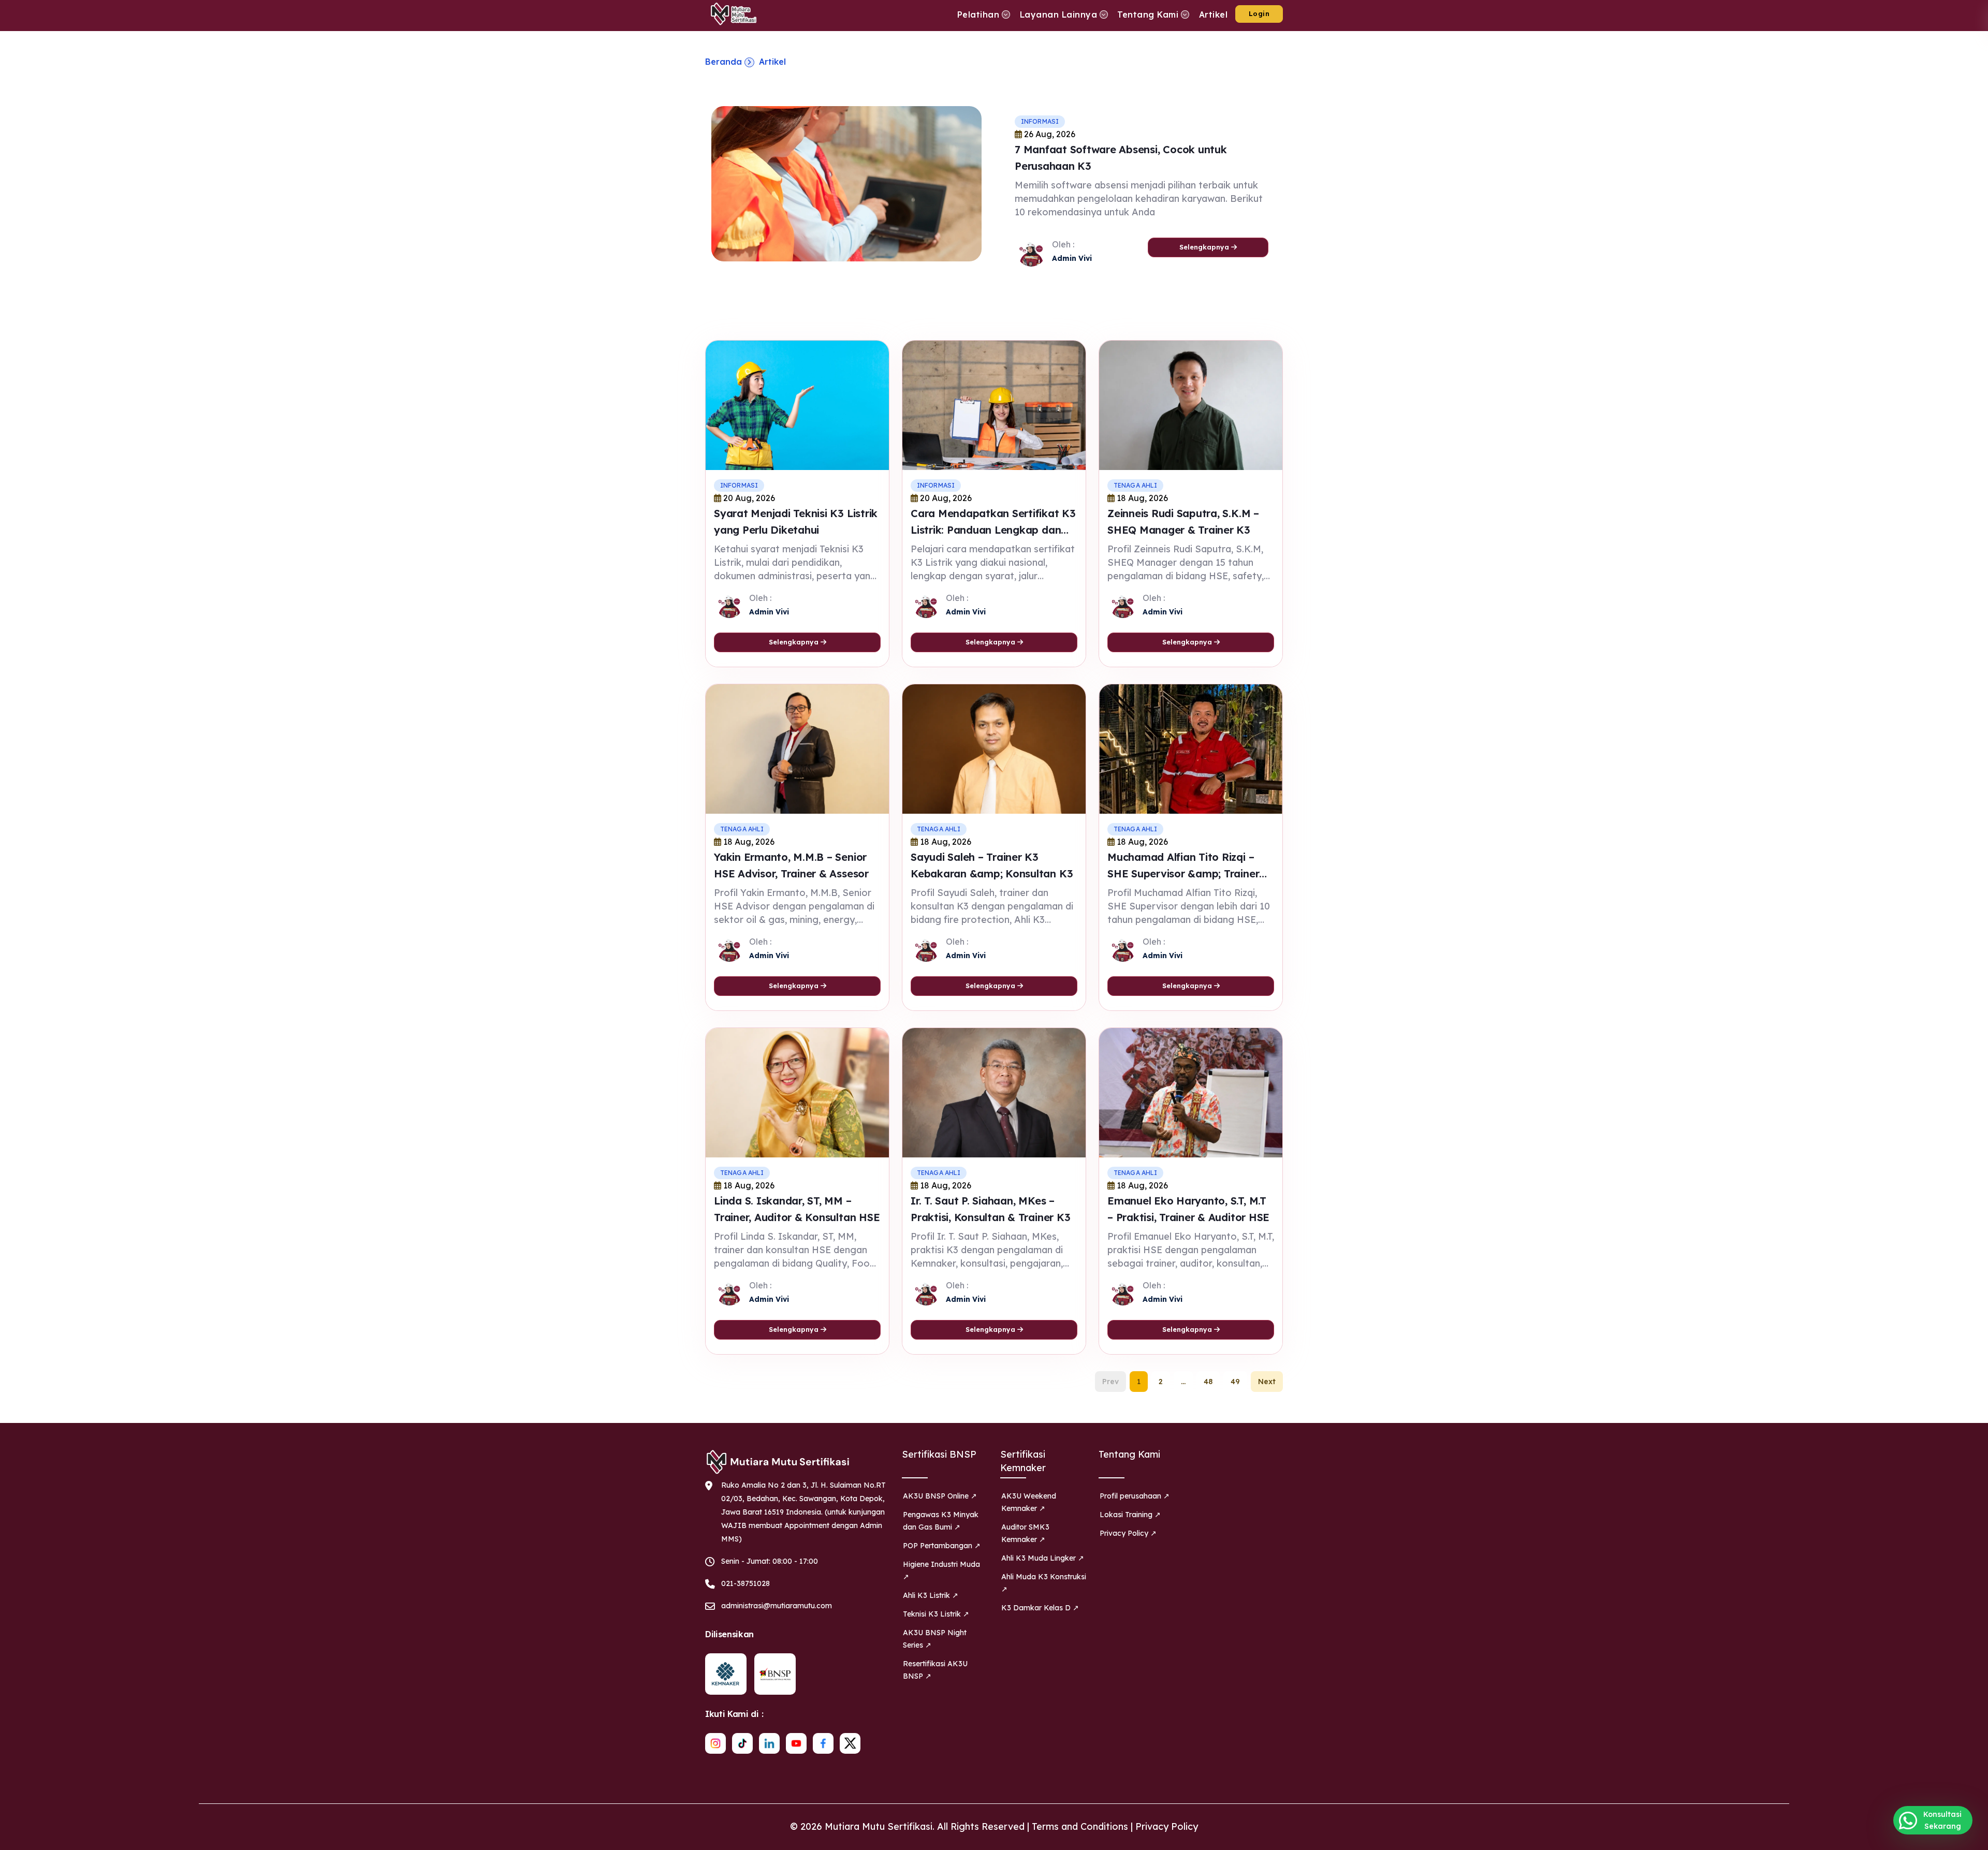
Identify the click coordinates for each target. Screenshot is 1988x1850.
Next (1267, 1382)
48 (1208, 1382)
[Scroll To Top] (1970, 1838)
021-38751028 (745, 1583)
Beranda (723, 62)
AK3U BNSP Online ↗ (940, 1496)
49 (1235, 1382)
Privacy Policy (1167, 1826)
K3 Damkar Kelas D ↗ (1040, 1608)
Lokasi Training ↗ (1130, 1515)
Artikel (772, 62)
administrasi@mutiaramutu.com (777, 1606)
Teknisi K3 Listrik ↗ (936, 1614)
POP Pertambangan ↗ (942, 1546)
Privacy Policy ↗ (1128, 1533)
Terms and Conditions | (1084, 1826)
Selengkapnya (1205, 247)
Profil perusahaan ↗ (1135, 1496)
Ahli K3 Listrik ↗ (931, 1595)
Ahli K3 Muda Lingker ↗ (1043, 1558)
